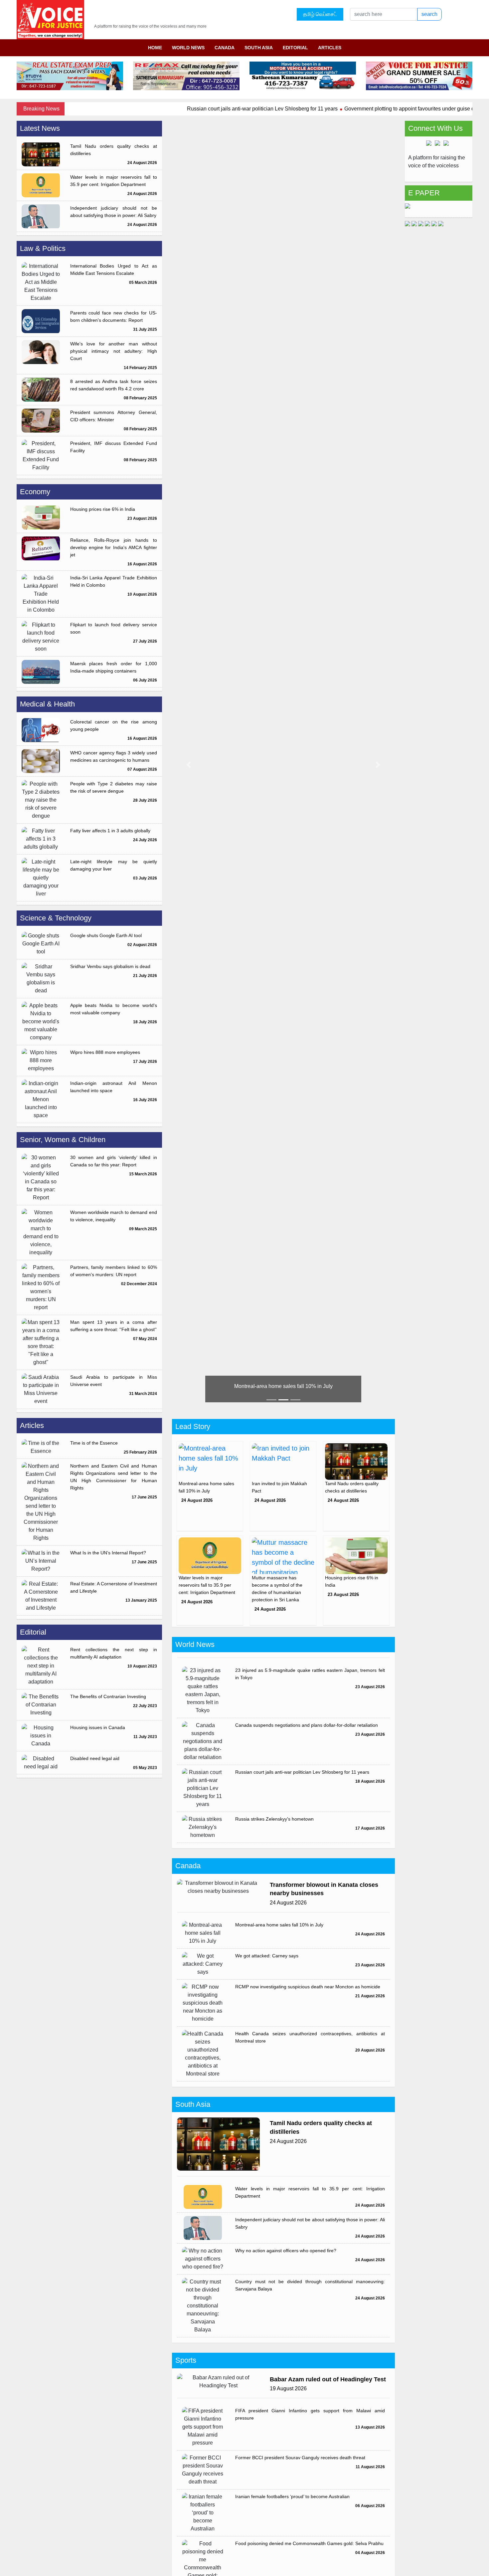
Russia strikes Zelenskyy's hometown (274, 1819)
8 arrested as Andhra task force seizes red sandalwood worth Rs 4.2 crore (114, 385)
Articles (330, 48)
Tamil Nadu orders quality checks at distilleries (114, 150)
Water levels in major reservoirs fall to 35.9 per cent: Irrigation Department (114, 181)
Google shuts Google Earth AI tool (106, 935)
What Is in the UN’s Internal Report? (108, 1553)
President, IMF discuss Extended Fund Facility (114, 447)
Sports (186, 2360)
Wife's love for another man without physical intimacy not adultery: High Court (114, 351)
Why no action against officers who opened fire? (286, 2251)
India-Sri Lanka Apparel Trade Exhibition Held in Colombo (114, 581)
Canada (225, 48)
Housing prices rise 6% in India (103, 509)
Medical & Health (47, 704)
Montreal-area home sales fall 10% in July (279, 1925)
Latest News (40, 128)
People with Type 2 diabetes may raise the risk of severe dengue (114, 787)
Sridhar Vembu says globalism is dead (110, 966)
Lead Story (193, 1426)
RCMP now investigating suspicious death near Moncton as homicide (308, 1987)
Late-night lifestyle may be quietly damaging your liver (114, 865)
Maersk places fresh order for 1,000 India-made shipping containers (114, 667)
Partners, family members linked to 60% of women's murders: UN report (114, 1271)
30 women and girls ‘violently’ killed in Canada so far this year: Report (114, 1161)
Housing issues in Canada (98, 1727)
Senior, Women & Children (63, 1140)
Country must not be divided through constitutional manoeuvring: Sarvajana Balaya (310, 2285)
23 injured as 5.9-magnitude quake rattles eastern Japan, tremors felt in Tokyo (310, 1674)
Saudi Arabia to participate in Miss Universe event (114, 1381)
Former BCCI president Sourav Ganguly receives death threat (300, 2458)
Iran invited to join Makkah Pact (283, 1386)
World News (188, 48)
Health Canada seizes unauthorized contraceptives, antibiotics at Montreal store (310, 2037)
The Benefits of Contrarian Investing (108, 1696)
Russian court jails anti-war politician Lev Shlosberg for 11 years (210, 109)
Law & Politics (43, 248)
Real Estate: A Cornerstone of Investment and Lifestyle (114, 1587)
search (429, 14)
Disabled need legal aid (95, 1758)
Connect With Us (435, 128)
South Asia (259, 48)
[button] (189, 765)
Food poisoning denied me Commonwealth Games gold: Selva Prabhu (309, 2543)
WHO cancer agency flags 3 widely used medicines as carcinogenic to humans (114, 756)
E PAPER (424, 193)
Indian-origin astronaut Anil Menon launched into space (114, 1087)
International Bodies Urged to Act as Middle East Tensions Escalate (114, 270)
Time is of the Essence (94, 1443)
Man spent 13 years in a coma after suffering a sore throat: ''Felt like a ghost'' (114, 1326)
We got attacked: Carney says (267, 1956)
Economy (35, 492)
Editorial (295, 48)
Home (155, 48)
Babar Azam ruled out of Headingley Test (328, 2379)
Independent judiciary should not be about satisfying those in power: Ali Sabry (114, 212)
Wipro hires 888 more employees (105, 1052)
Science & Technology (56, 918)
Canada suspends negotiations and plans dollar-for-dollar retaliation (307, 1725)
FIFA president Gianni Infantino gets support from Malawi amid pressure (310, 2414)
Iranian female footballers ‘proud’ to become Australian (292, 2496)
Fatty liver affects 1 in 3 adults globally (110, 831)
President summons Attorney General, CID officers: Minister (114, 416)
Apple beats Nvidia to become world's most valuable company (114, 1009)
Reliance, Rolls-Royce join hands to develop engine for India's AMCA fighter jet (114, 547)
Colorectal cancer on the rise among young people (114, 725)
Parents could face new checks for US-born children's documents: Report (114, 316)
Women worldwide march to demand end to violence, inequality (114, 1216)
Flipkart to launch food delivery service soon (114, 628)
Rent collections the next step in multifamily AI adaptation (114, 1653)
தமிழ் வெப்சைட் (320, 14)
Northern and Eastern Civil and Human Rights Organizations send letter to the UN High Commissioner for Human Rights (114, 1477)
